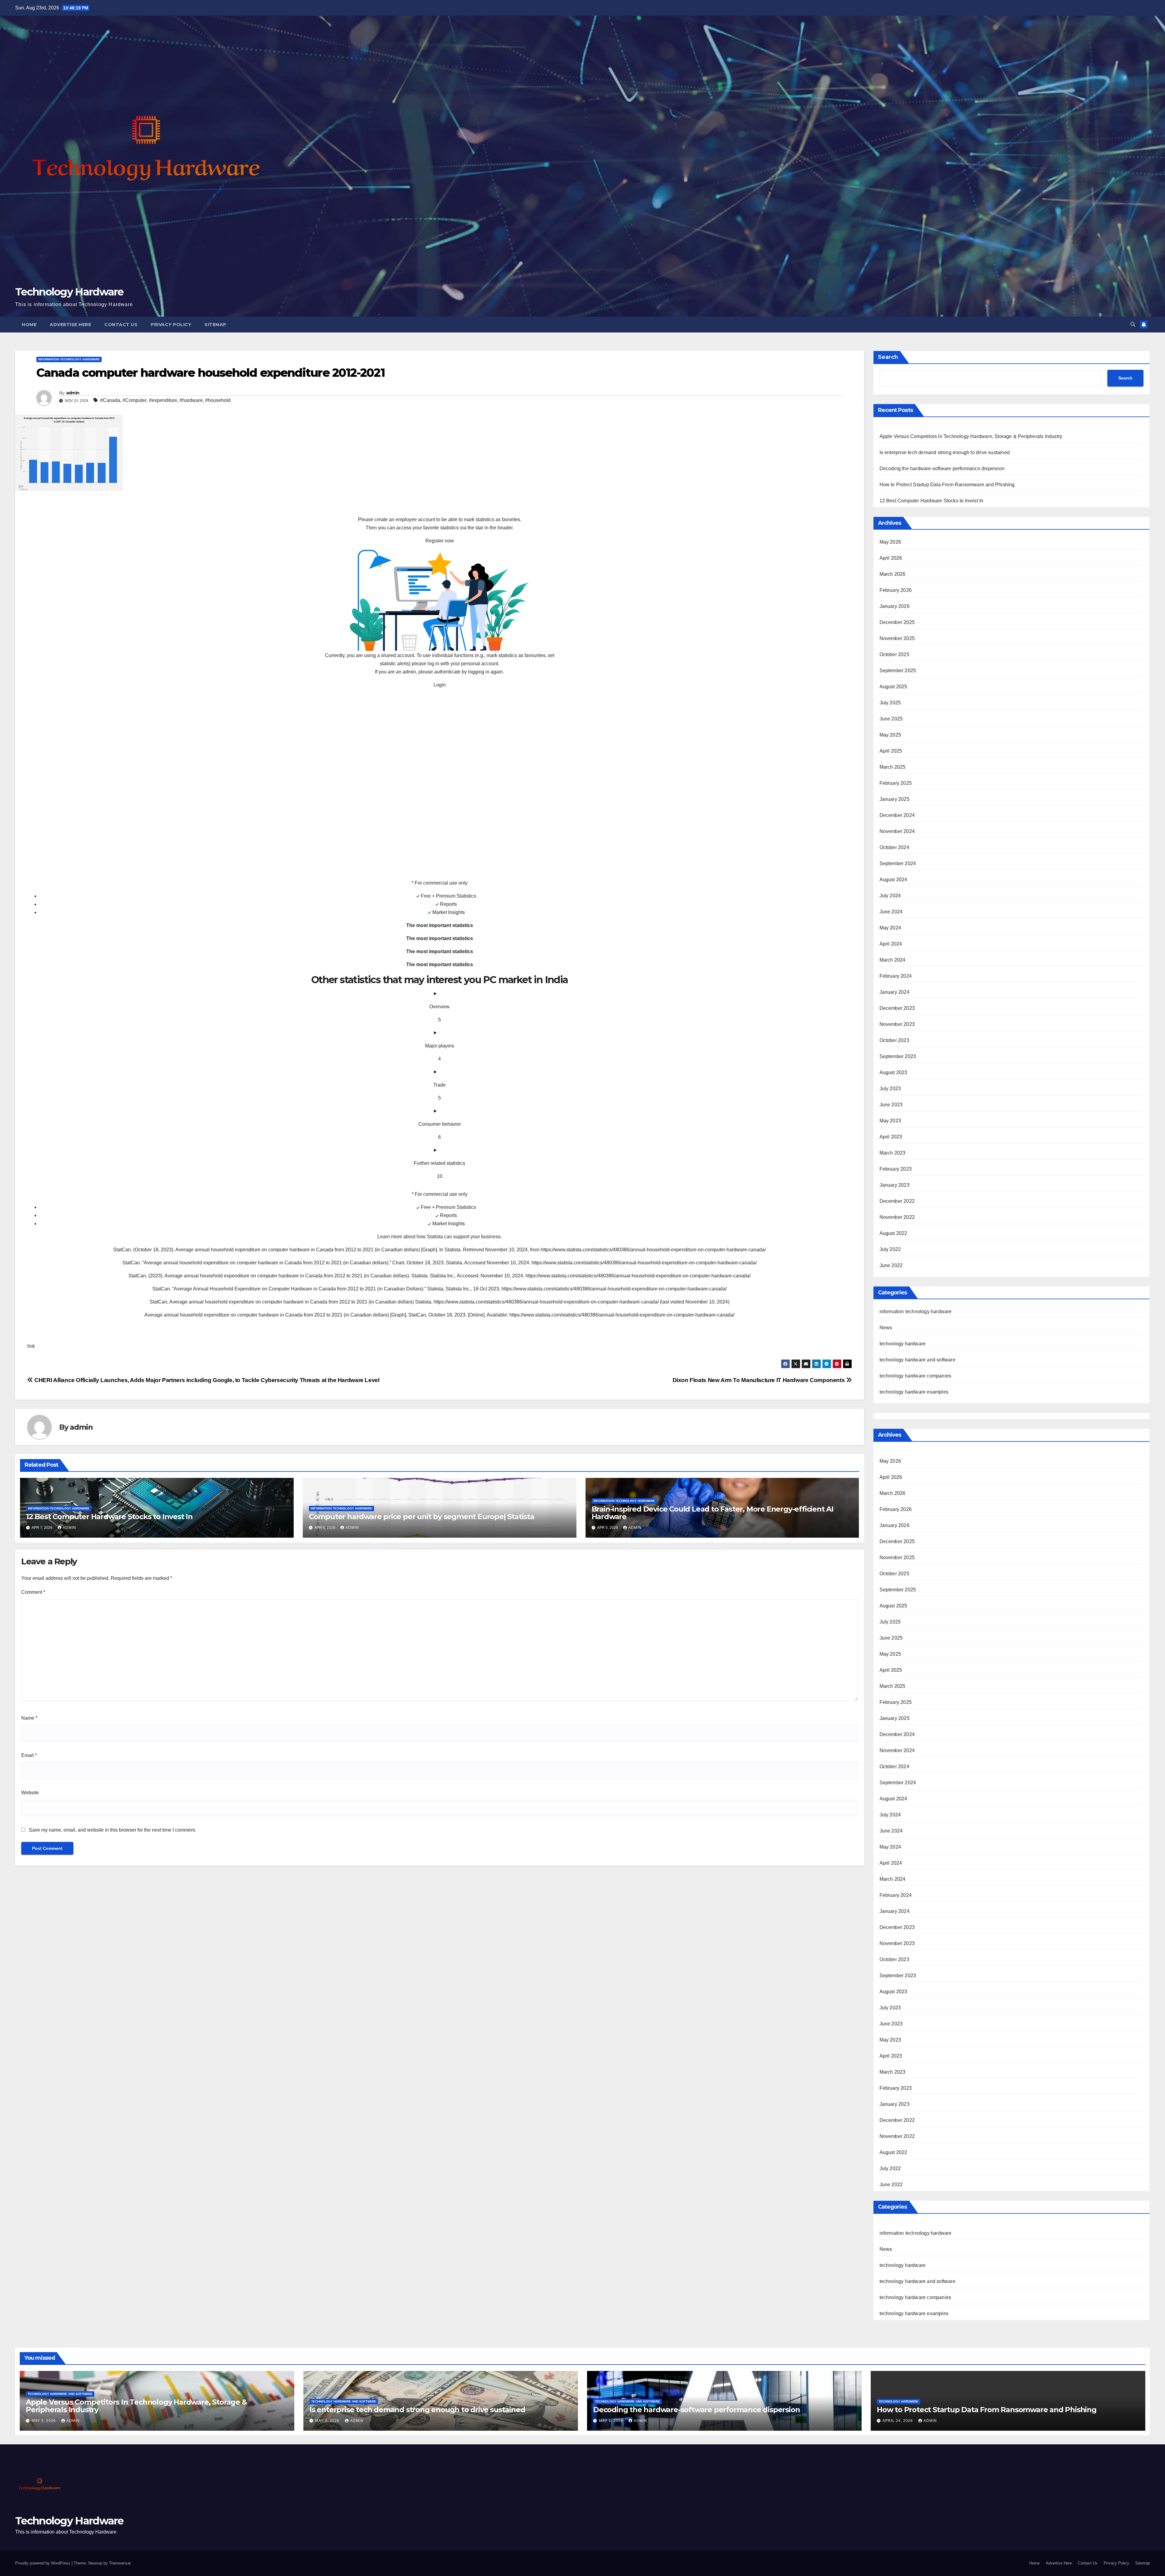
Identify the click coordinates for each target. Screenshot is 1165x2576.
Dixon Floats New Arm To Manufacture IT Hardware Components (759, 1380)
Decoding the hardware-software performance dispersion (942, 469)
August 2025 (893, 687)
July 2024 (890, 896)
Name (29, 1718)
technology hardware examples (914, 1392)
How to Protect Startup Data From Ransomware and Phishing (947, 485)
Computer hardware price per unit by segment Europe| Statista (422, 1517)
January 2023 (895, 1185)
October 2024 (894, 847)
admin (73, 393)
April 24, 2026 (898, 2421)
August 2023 (893, 1072)
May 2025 (890, 735)
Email (29, 1755)
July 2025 (890, 703)
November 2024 (897, 831)
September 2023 (898, 1056)
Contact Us (121, 325)
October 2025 (894, 654)
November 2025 (897, 638)
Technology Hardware (69, 292)
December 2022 (897, 1201)
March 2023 (893, 1153)
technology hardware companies (915, 1376)
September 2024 (898, 863)
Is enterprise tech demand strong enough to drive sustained (945, 452)
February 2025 (896, 783)
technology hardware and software (917, 1360)
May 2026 (890, 542)
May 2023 (890, 1121)
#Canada (110, 400)
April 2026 (891, 558)
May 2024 (890, 928)
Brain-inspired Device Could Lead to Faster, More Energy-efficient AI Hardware (713, 1513)
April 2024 (891, 944)
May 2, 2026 (328, 2421)
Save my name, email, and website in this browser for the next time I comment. (112, 1830)
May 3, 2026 (44, 2421)
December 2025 (897, 622)
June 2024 (891, 912)
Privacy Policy (171, 325)
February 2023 (896, 1169)
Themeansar (120, 2563)
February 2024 (896, 976)
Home (29, 325)
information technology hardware (69, 359)
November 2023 (897, 1024)
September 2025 (898, 671)
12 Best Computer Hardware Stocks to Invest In (109, 1517)
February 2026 (896, 590)
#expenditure (163, 400)
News (886, 1328)
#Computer (135, 400)
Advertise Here (70, 325)
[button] (1133, 324)
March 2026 (893, 574)
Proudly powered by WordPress (43, 2563)
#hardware (191, 400)
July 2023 (890, 1089)
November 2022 (897, 1217)
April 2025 (891, 751)
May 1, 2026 (612, 2421)
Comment (33, 1592)
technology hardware (903, 1344)
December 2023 (897, 1008)
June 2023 (891, 1105)
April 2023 (891, 1137)
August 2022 (893, 1233)
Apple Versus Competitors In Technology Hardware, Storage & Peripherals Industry (971, 436)
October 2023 (894, 1040)
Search (888, 357)
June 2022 (891, 1265)
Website (30, 1793)
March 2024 (893, 960)
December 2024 (897, 815)
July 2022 (890, 1249)
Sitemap (215, 325)
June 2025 (891, 719)
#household (218, 400)
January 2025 (895, 799)
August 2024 (893, 880)
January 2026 (895, 606)
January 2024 (895, 992)
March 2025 (893, 767)
